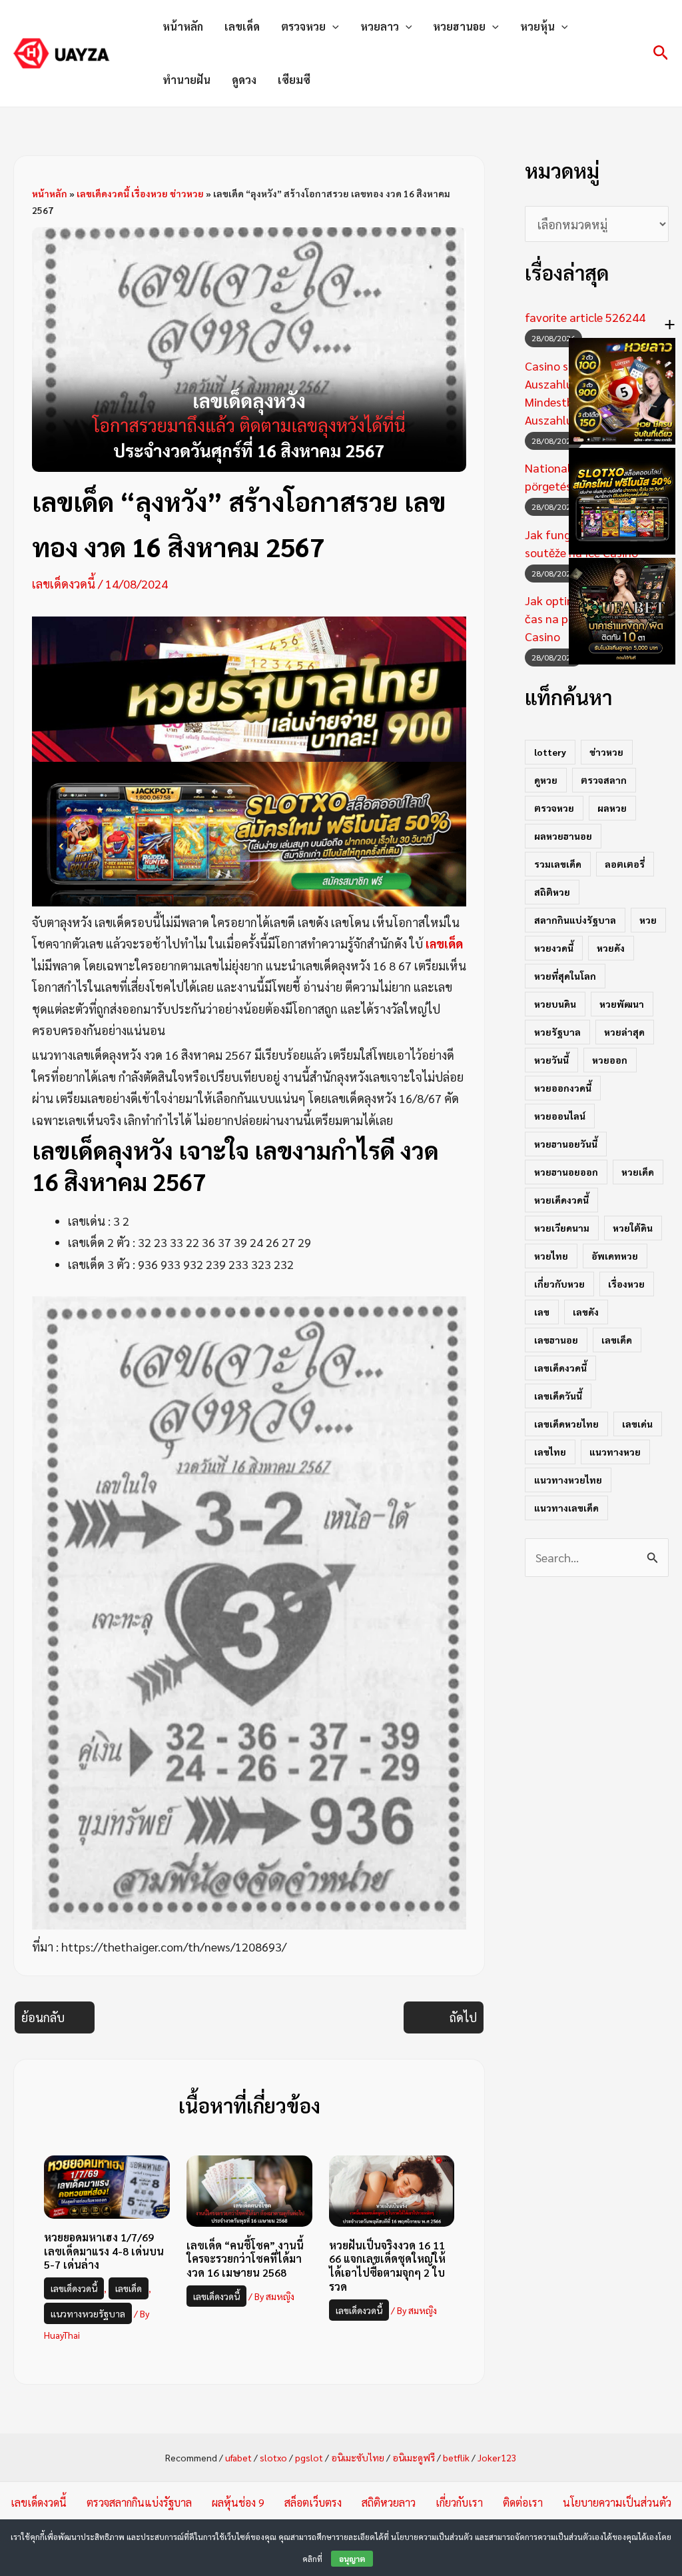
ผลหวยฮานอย (563, 836)
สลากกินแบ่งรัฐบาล (575, 920)
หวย (648, 920)
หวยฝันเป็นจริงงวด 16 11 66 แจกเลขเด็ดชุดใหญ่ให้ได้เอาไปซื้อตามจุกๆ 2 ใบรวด (387, 2266)
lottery (550, 752)
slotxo (273, 2457)
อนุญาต (352, 2559)
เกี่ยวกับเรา (459, 2502)
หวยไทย (551, 1256)
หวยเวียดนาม (562, 1228)
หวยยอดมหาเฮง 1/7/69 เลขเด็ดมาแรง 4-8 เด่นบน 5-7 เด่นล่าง (104, 2251)
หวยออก (610, 1060)
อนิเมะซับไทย (358, 2457)
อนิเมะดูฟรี (414, 2457)
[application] (332, 27)
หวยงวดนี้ (554, 948)
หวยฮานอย (459, 26)
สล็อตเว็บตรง (313, 2502)
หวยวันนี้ (551, 1060)
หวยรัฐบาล (557, 1032)
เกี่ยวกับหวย (559, 1284)
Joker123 (497, 2457)
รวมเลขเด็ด (558, 864)
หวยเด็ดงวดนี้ (561, 1200)
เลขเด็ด (242, 26)
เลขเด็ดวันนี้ (558, 1396)
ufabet (238, 2457)
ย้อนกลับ (43, 2017)
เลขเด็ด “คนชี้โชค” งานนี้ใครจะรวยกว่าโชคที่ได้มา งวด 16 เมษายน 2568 (245, 2259)
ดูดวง (244, 80)
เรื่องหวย (626, 1284)
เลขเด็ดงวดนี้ (64, 584)
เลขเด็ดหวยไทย (566, 1424)
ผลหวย (612, 808)
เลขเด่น (637, 1424)
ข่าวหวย (606, 752)
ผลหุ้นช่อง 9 (238, 2502)
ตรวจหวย (303, 26)
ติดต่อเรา (523, 2502)
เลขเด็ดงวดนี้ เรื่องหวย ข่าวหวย (140, 193)
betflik (456, 2457)
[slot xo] (249, 832)
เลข (542, 1312)
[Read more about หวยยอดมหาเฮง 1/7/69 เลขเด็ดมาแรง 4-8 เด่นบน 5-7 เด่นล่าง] (107, 2185)
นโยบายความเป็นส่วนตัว (617, 2502)
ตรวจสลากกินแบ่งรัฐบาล (139, 2502)
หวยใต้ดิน (633, 1228)
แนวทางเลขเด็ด (566, 1508)
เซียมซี (294, 80)
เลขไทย (550, 1452)
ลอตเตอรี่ (625, 864)
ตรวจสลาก (604, 780)
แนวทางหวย (615, 1452)
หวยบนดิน (555, 1004)
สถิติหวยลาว (389, 2502)
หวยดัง (611, 948)
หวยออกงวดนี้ (563, 1088)
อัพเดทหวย (615, 1256)
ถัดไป (463, 2017)
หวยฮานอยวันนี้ (566, 1144)
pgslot (309, 2457)
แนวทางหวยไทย (568, 1480)
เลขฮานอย (556, 1340)
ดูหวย (546, 780)
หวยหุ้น (537, 26)
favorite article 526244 (585, 317)
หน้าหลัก (183, 26)
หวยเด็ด (638, 1172)
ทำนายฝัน (186, 80)
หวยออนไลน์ (560, 1116)
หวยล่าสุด (624, 1032)
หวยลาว (380, 26)
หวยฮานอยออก (566, 1172)
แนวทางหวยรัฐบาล (88, 2313)
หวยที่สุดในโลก (565, 976)
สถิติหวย (552, 892)
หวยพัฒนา (622, 1004)
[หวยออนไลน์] (249, 687)
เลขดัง (586, 1312)
